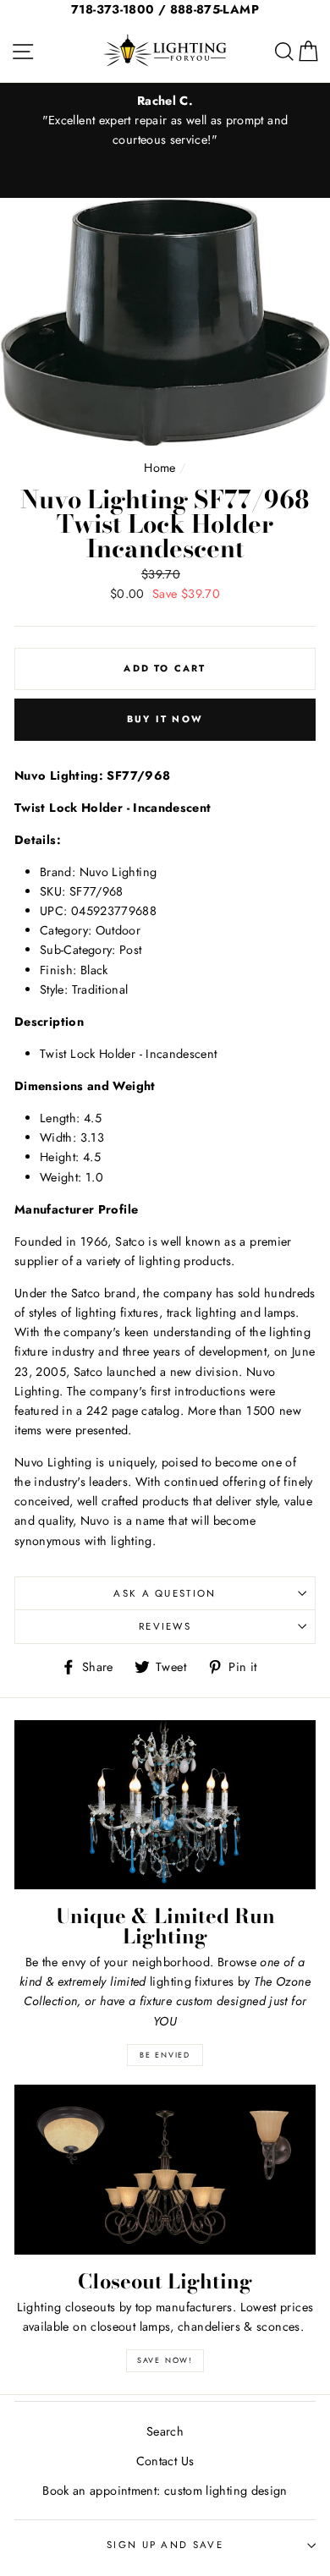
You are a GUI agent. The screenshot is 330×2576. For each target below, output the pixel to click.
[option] (165, 121)
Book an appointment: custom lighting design (165, 2491)
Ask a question (165, 1593)
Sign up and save (165, 2545)
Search (165, 2431)
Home (159, 468)
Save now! (165, 2360)
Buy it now (165, 719)
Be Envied (165, 2055)
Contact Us (165, 2461)
